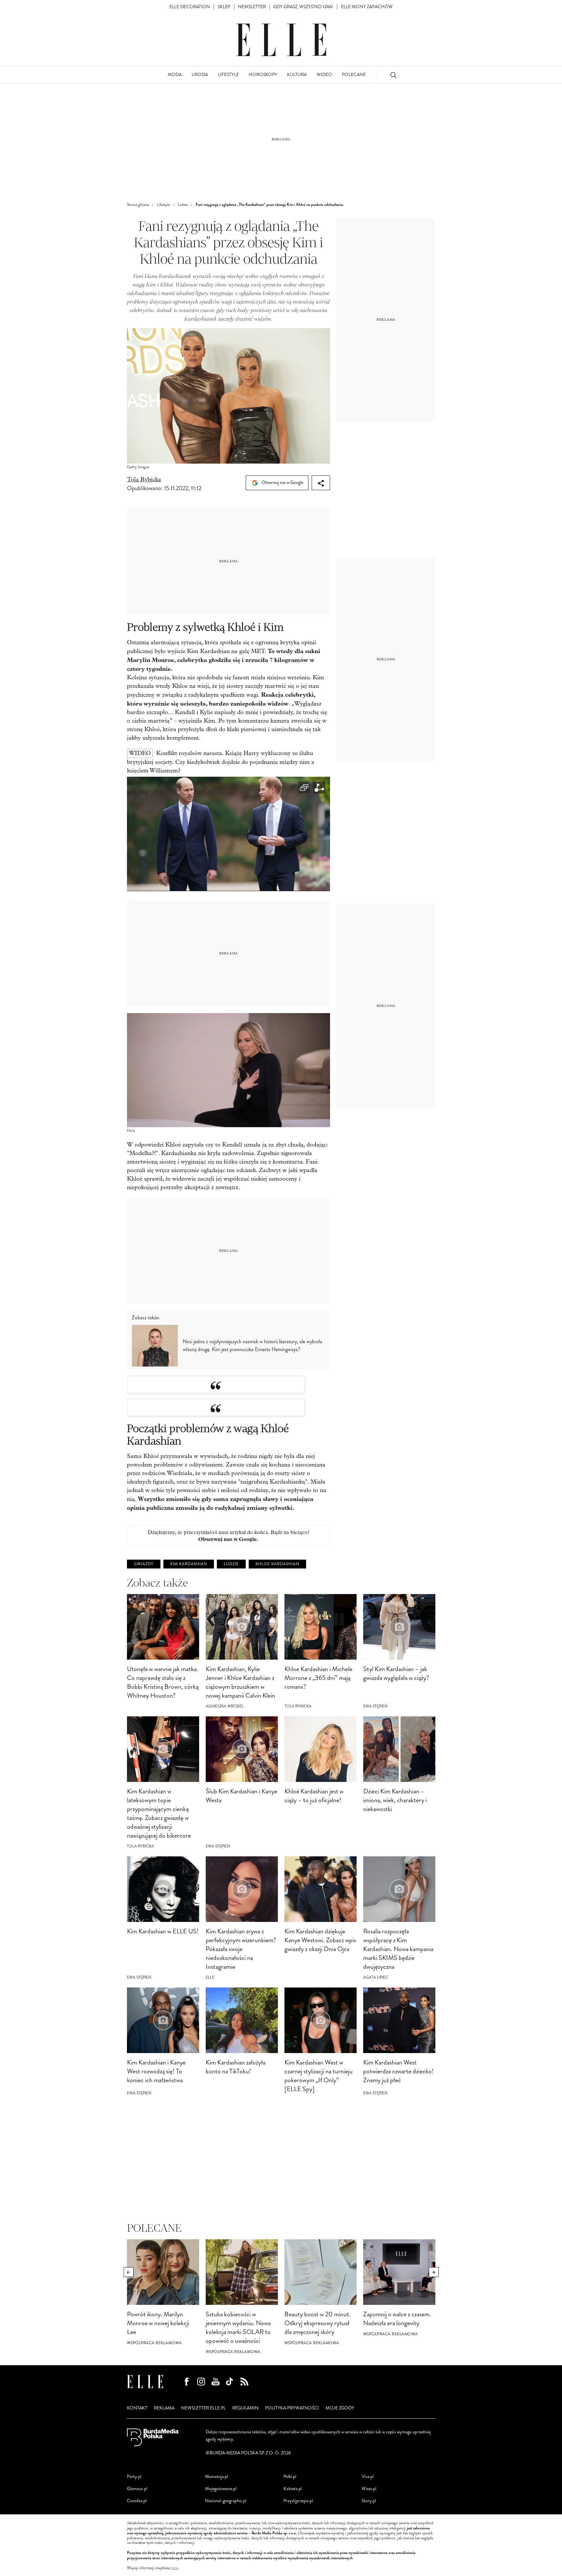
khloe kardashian (277, 1564)
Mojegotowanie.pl (221, 2489)
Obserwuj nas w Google (282, 482)
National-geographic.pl (226, 2501)
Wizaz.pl (369, 2489)
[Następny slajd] (434, 2272)
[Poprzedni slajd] (129, 2272)
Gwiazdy (144, 1564)
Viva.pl (368, 2476)
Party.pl (134, 2476)
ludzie (231, 1564)
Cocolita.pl (137, 2501)
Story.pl (369, 2501)
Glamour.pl (137, 2489)
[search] (393, 75)
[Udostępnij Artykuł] (321, 483)
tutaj (175, 2568)
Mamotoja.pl (217, 2476)
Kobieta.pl (293, 2489)
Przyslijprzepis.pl (298, 2501)
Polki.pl (290, 2476)
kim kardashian (189, 1564)
